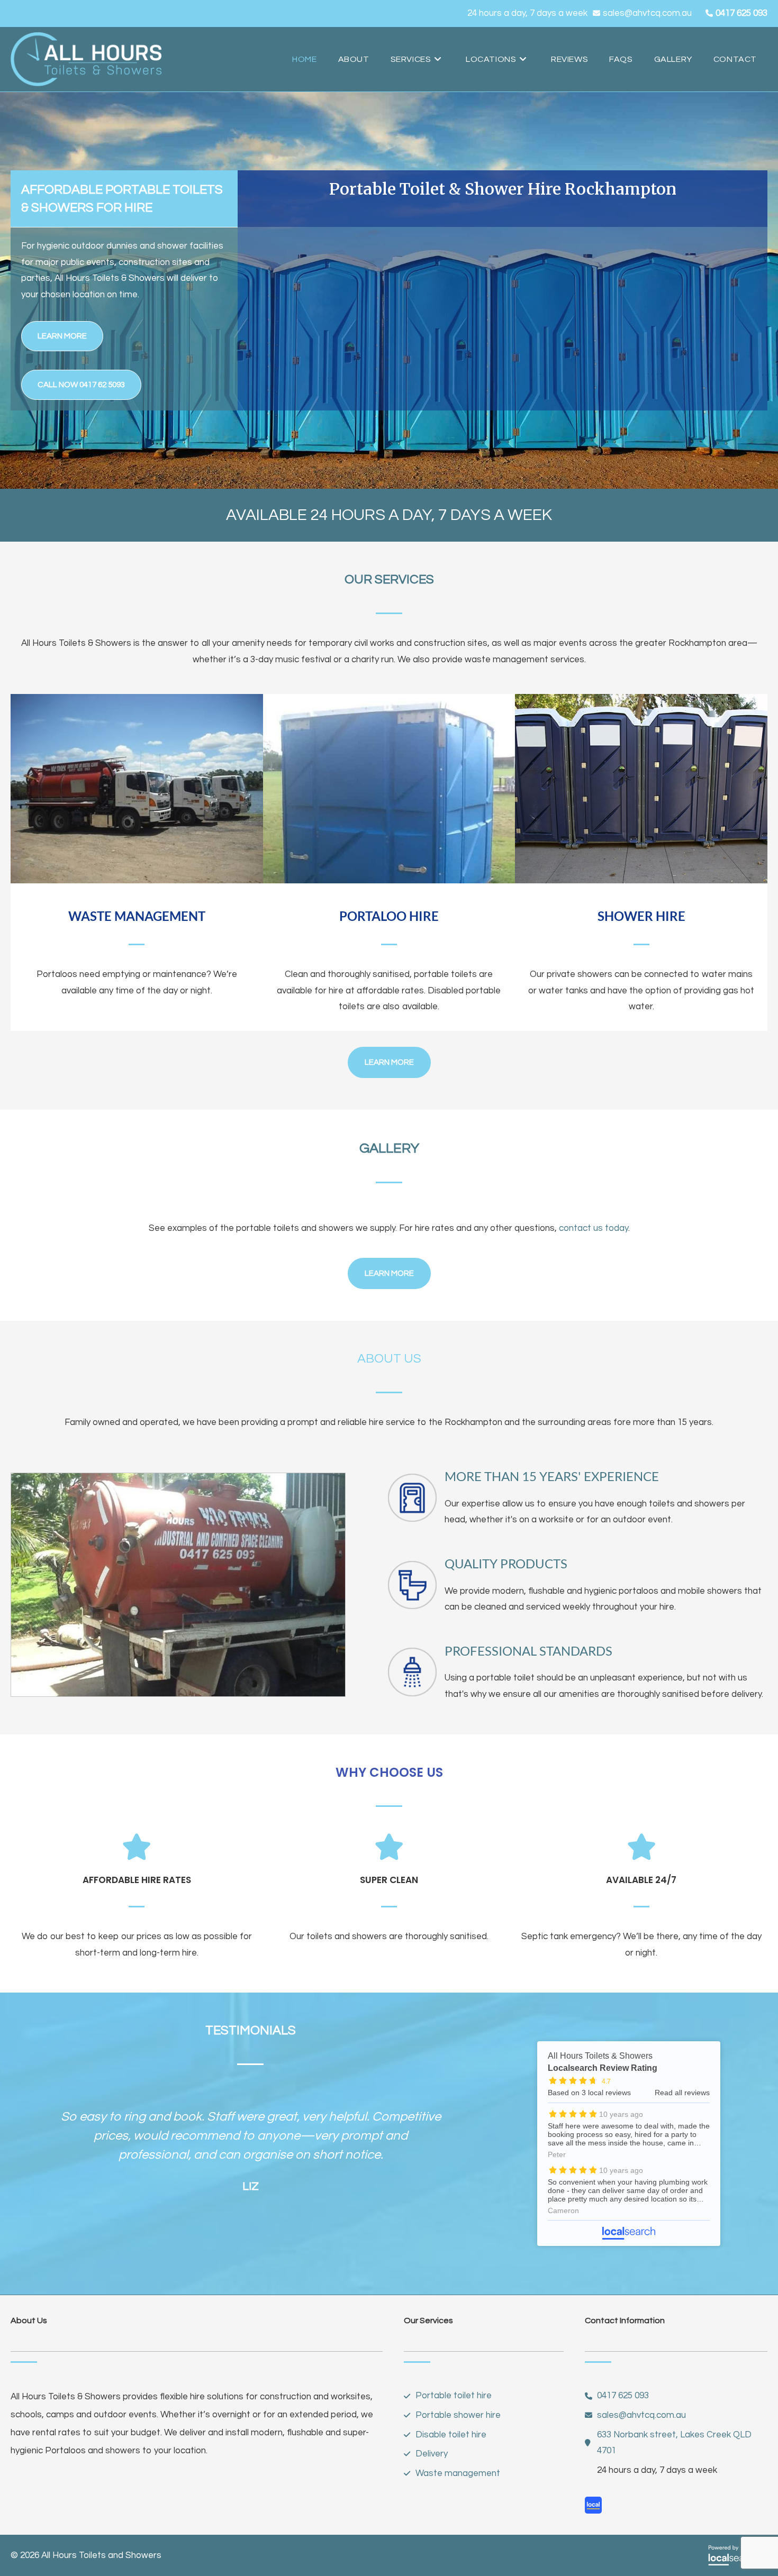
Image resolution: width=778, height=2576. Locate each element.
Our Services (389, 579)
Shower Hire (641, 916)
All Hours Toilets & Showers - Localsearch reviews (629, 2144)
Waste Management (137, 916)
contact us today (594, 1228)
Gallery (389, 1148)
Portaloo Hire (389, 916)
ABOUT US (389, 1359)
